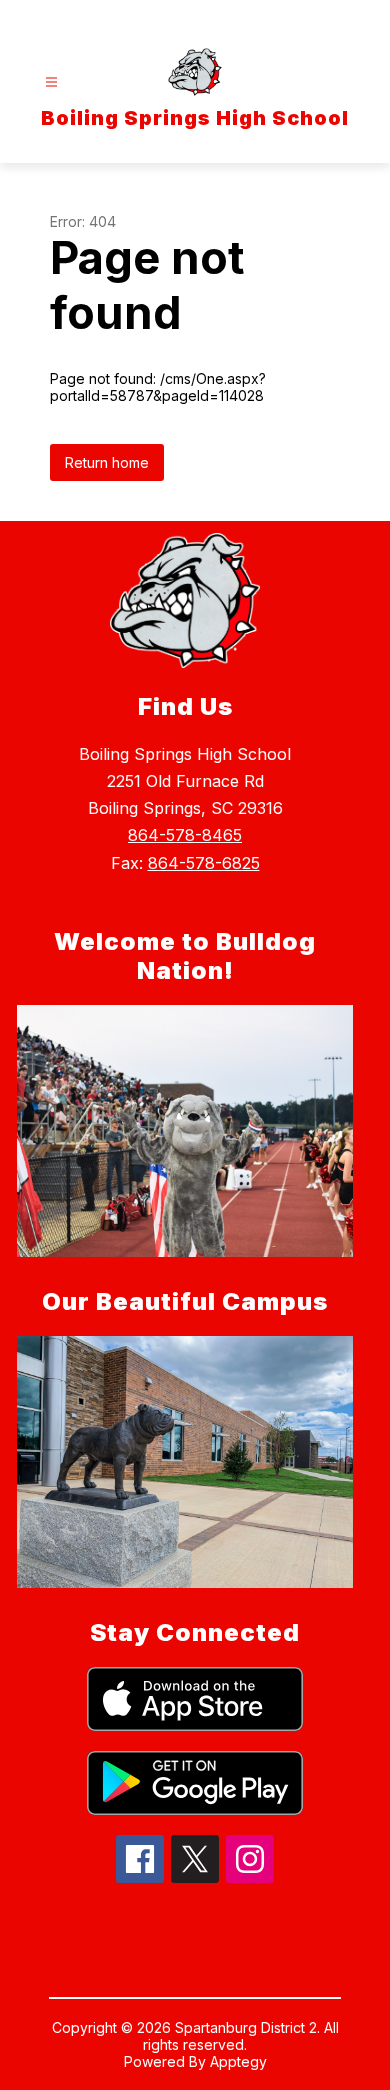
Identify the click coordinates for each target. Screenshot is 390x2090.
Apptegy (238, 2061)
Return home (107, 462)
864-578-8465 (185, 835)
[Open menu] (51, 82)
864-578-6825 (204, 863)
